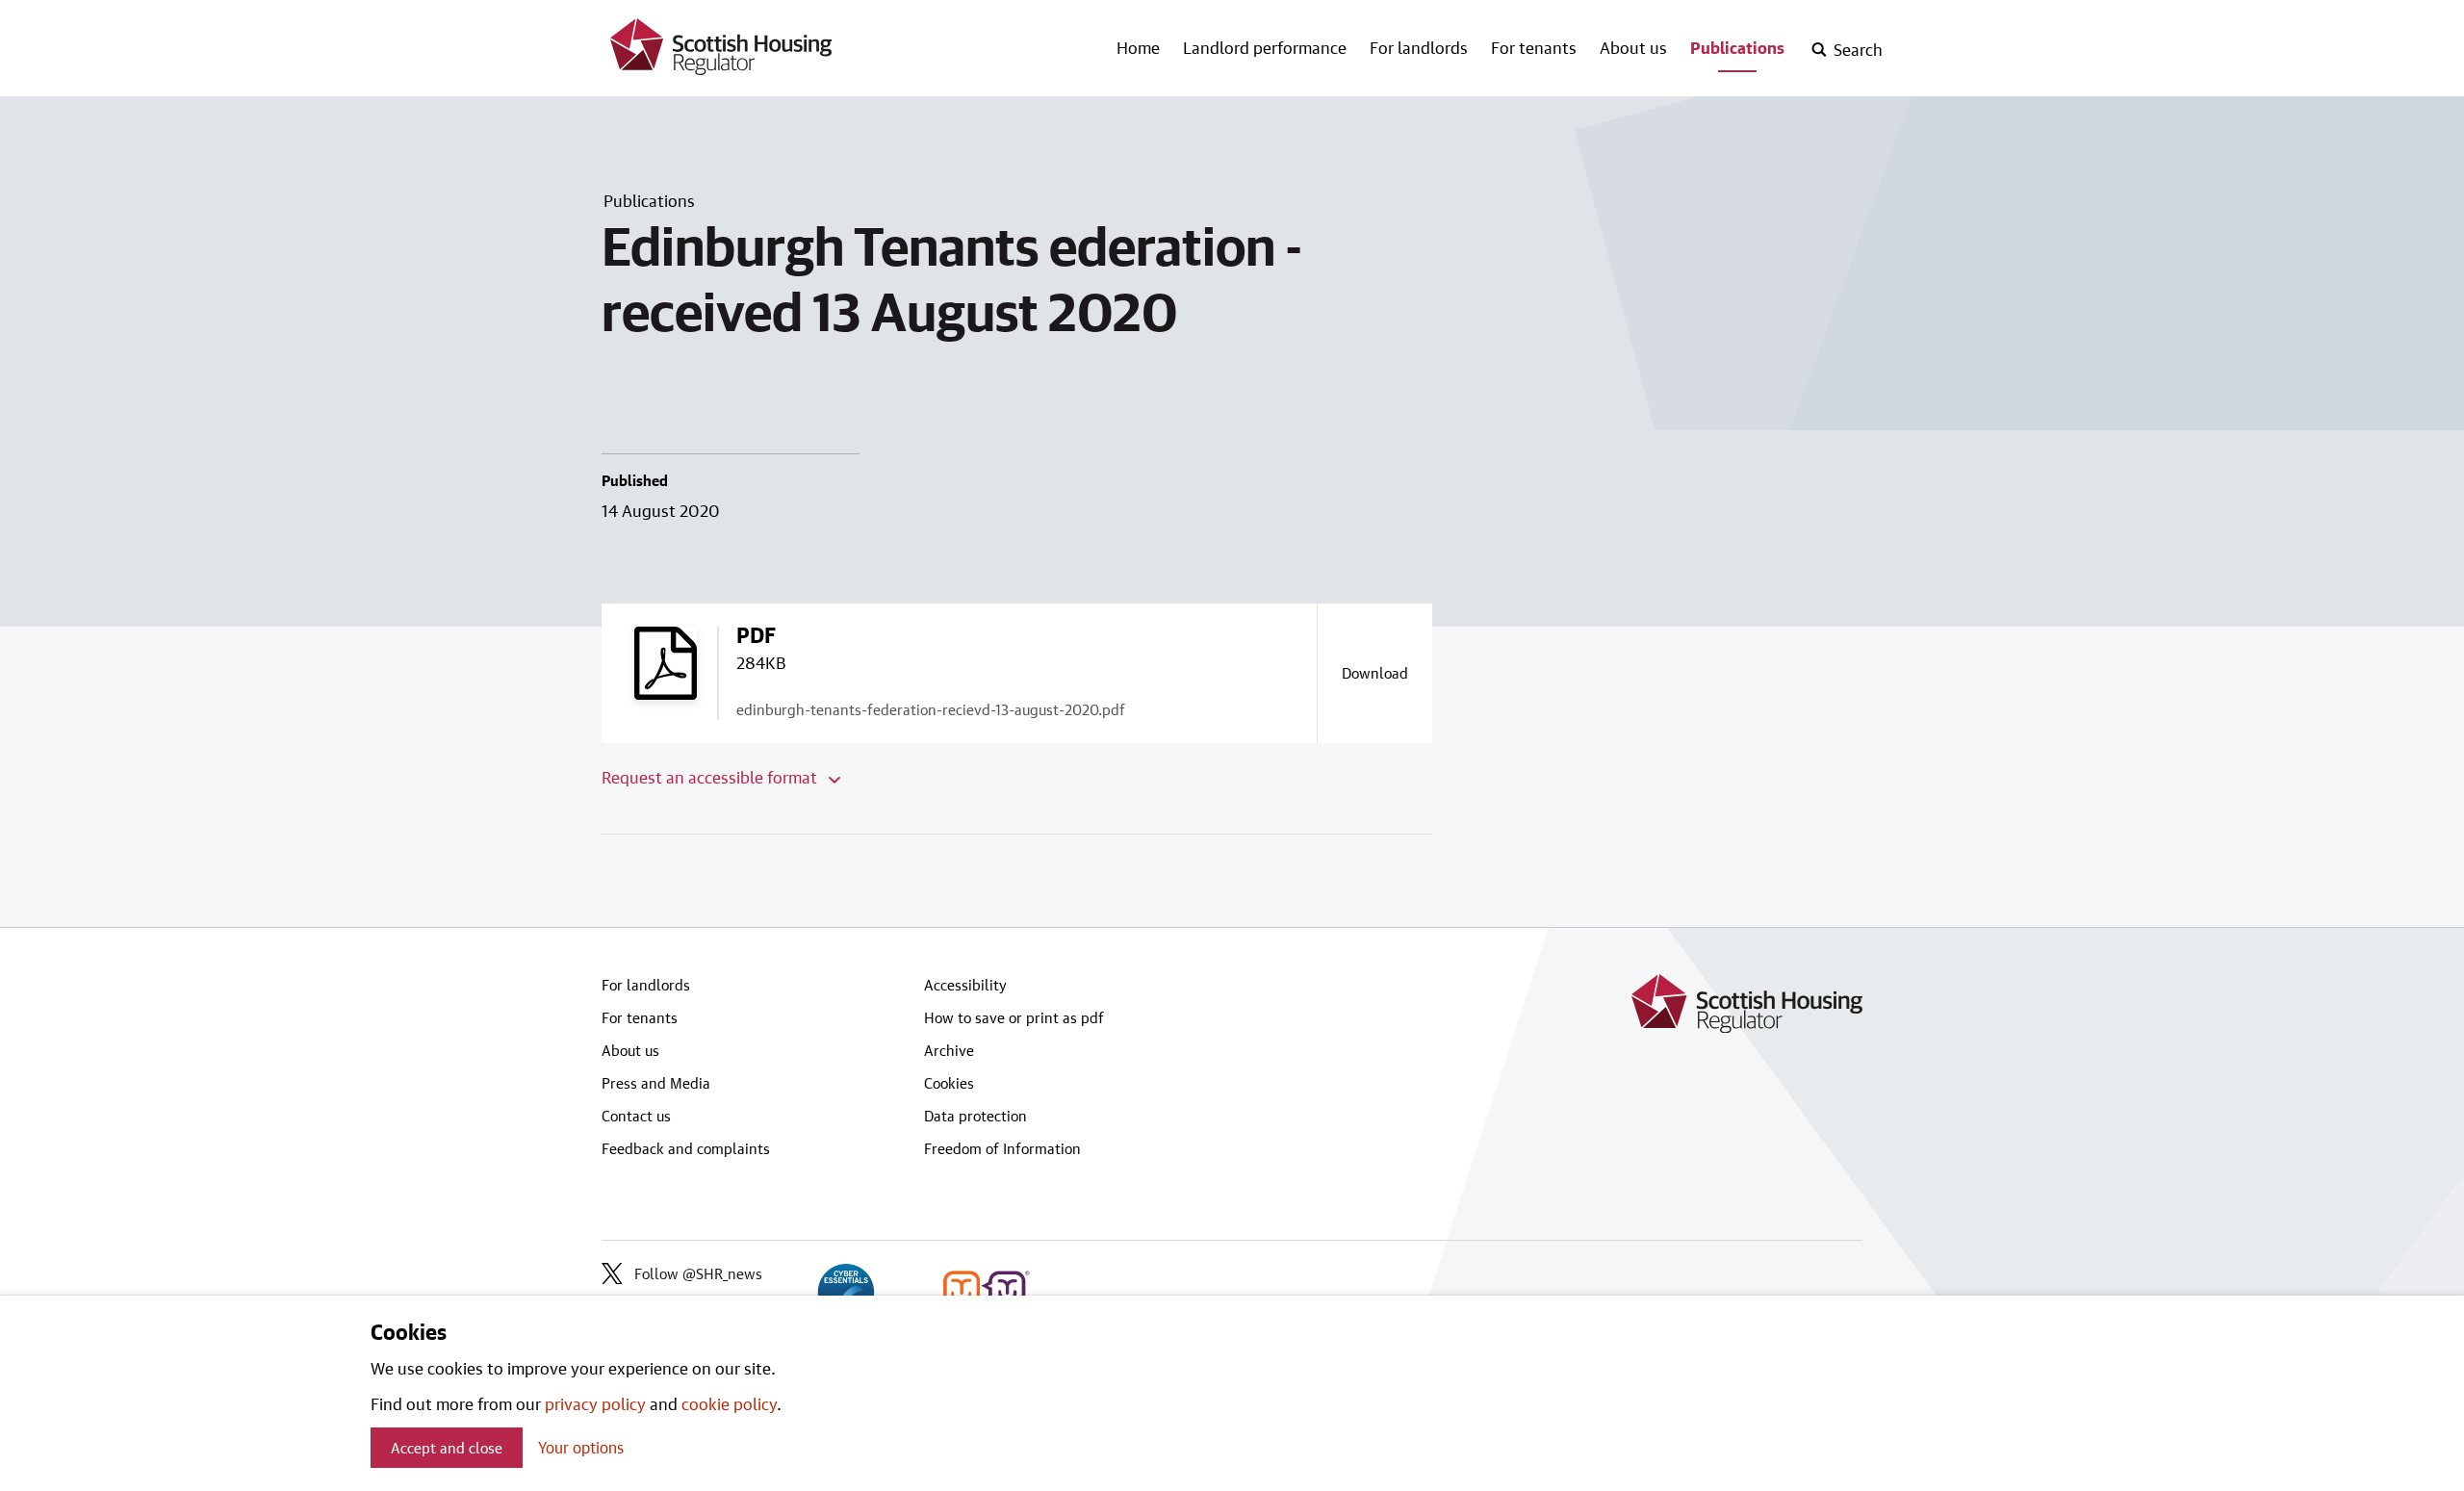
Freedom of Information (1002, 1148)
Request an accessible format (711, 777)
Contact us (636, 1116)
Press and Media (656, 1083)
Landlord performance (1265, 47)
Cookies (949, 1083)
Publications (1737, 47)
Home (1138, 47)
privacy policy (595, 1403)
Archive (949, 1050)
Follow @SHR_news (698, 1273)
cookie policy (729, 1403)
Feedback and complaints (686, 1148)
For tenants (1534, 47)
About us (1633, 47)
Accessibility (965, 985)
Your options (581, 1447)
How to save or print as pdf (1014, 1017)
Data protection (975, 1116)
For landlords (1419, 47)
